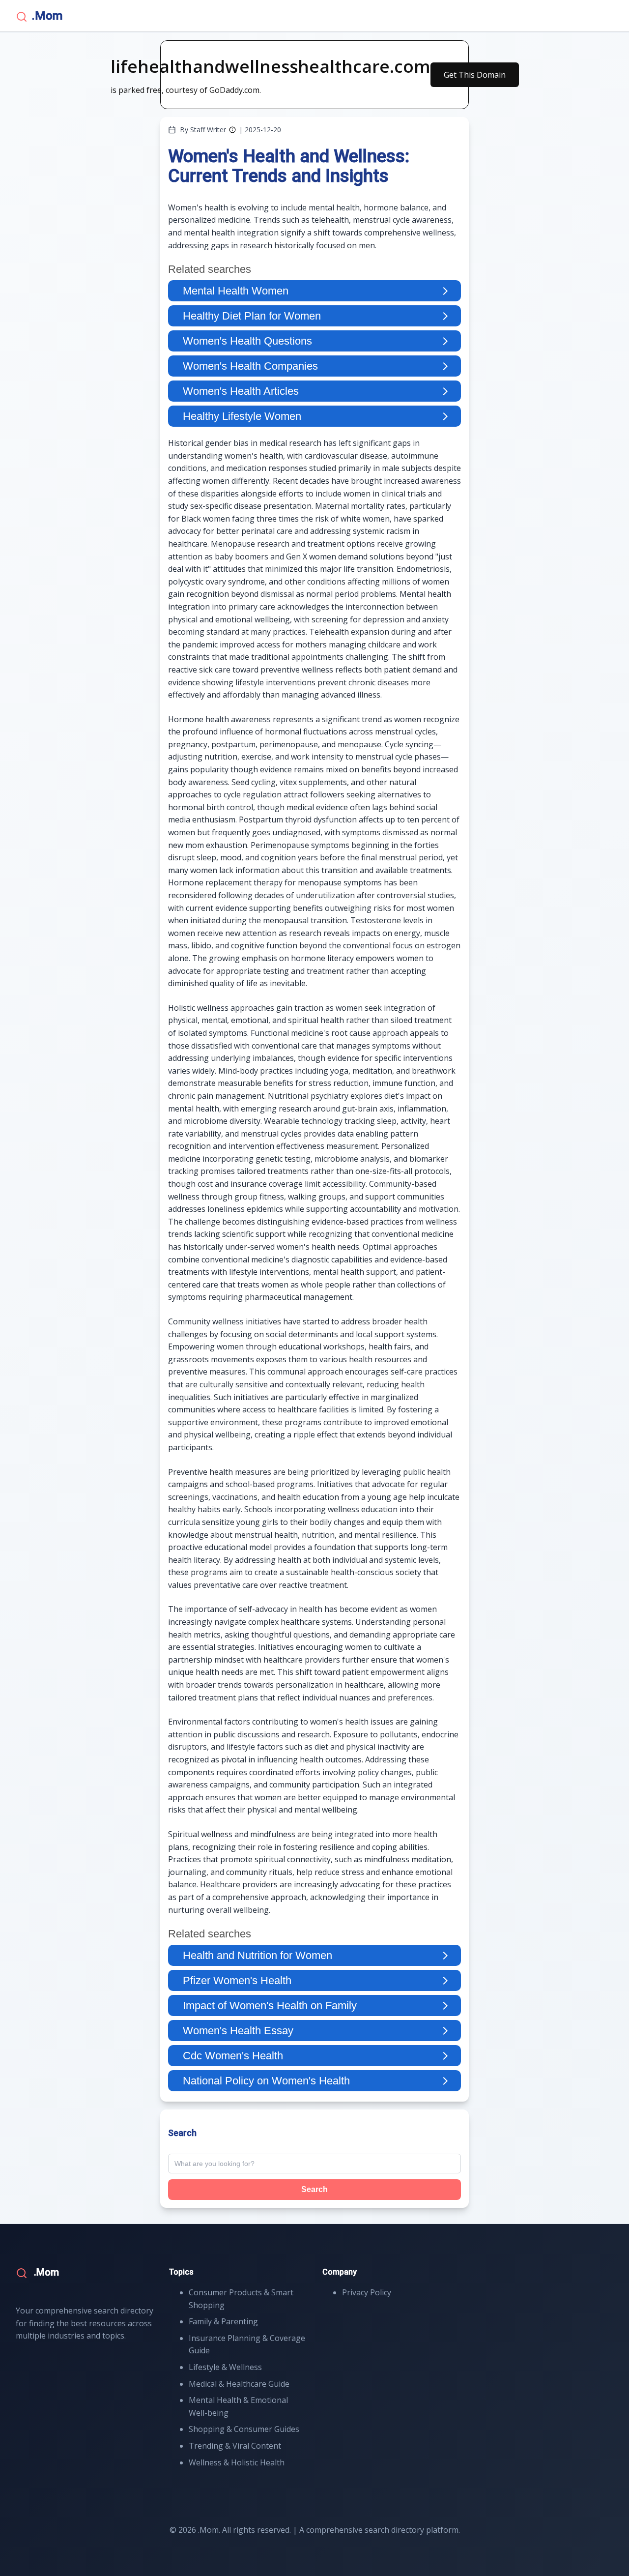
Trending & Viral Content (235, 2446)
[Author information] (232, 130)
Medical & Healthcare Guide (239, 2384)
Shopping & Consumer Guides (244, 2429)
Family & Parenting (223, 2321)
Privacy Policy (367, 2292)
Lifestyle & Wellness (225, 2367)
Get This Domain (475, 75)
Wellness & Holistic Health (237, 2462)
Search (314, 2189)
